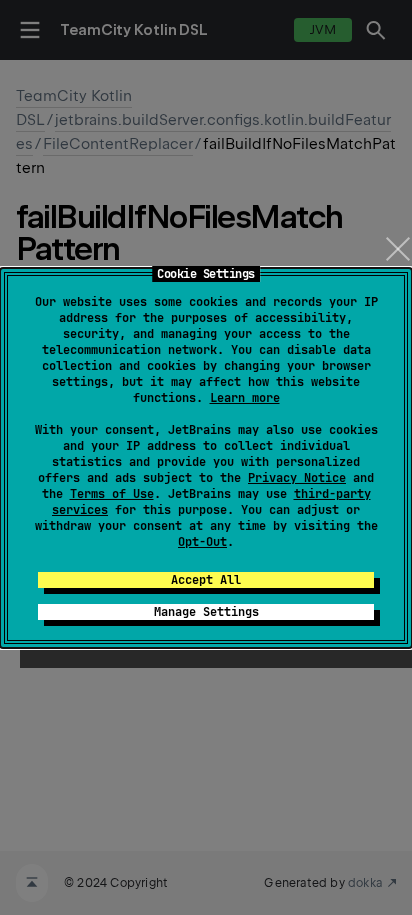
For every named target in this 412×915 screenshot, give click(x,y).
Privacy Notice (297, 478)
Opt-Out (202, 542)
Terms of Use (112, 494)
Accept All (206, 580)
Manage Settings (206, 612)
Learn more (245, 398)
